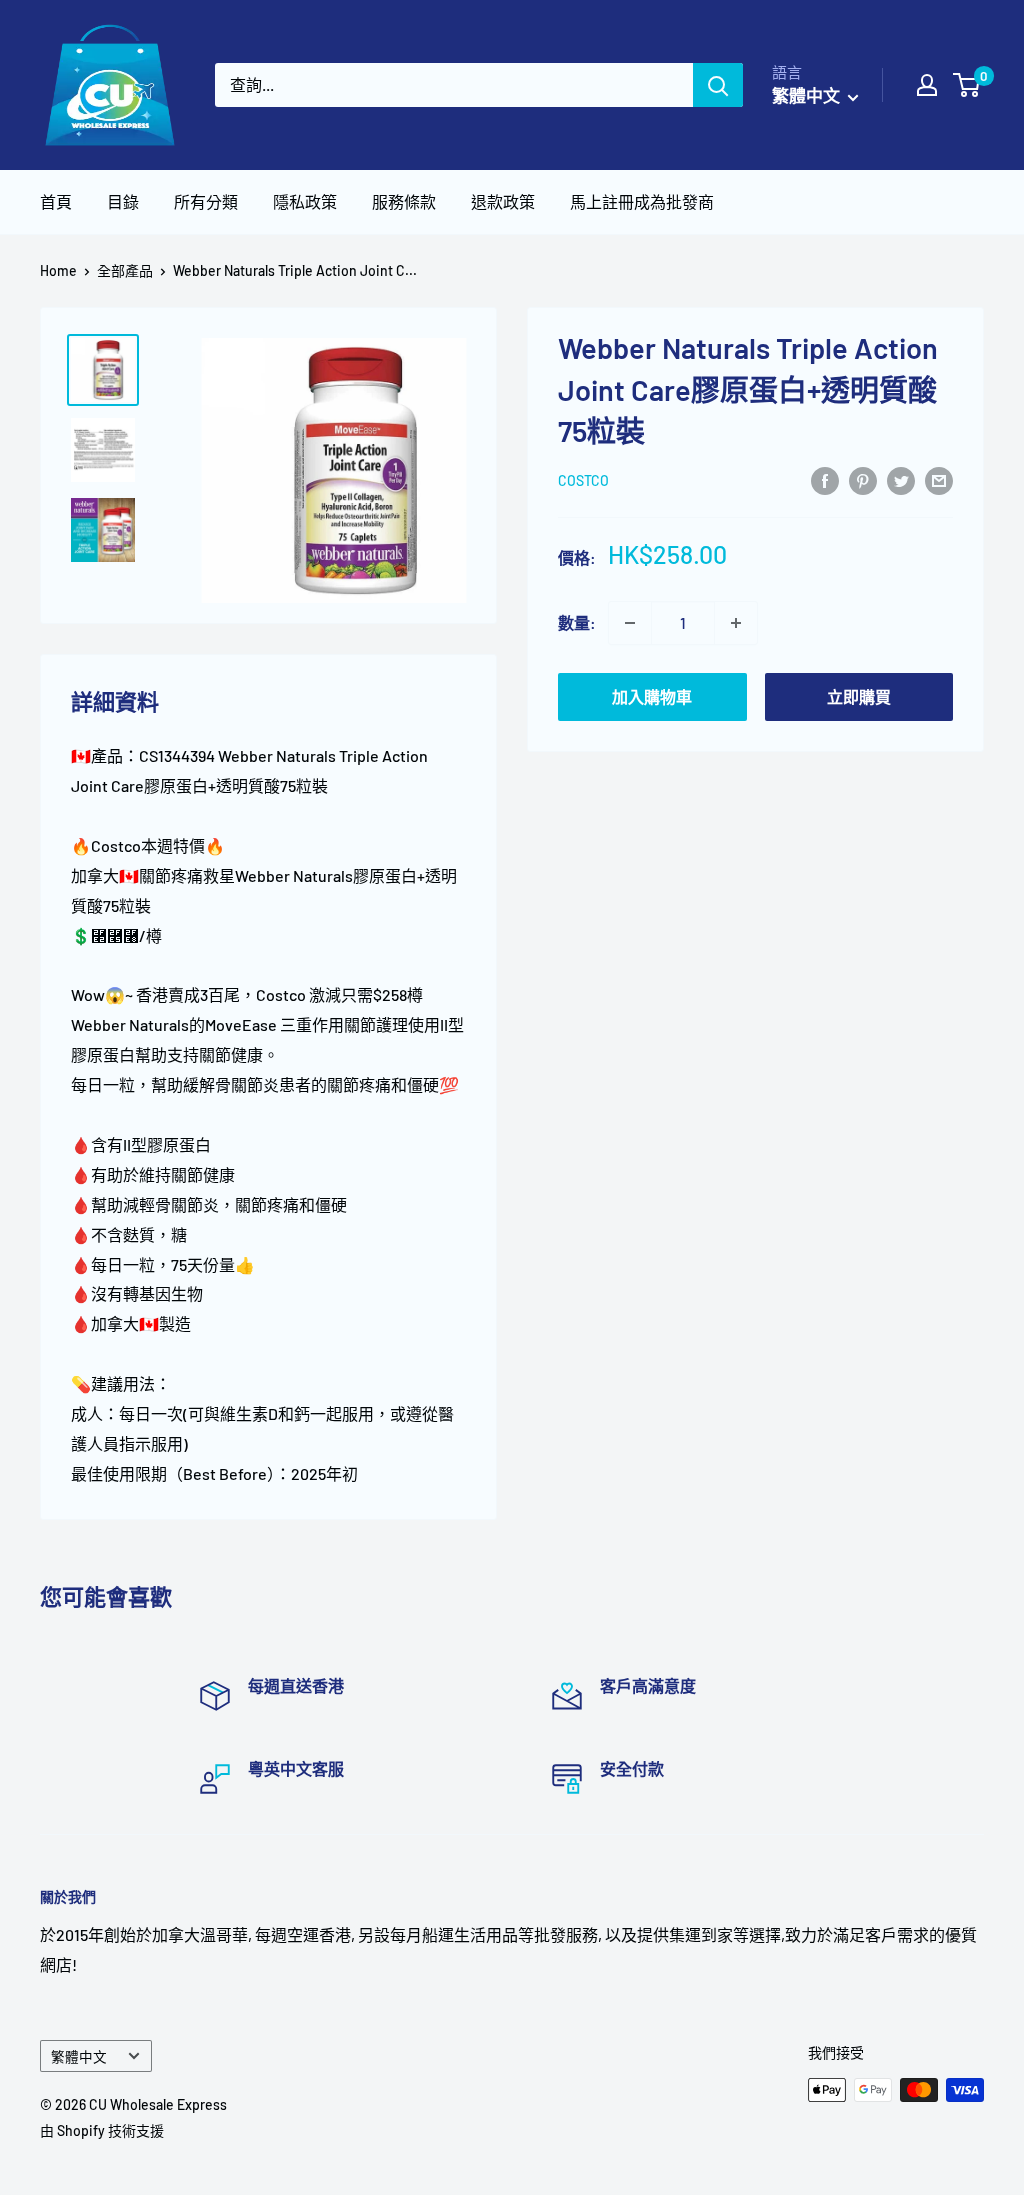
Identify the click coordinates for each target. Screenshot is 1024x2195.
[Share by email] (939, 479)
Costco (583, 480)
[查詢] (718, 85)
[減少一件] (630, 623)
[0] (967, 85)
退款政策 (503, 201)
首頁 (56, 201)
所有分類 (206, 201)
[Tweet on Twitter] (901, 479)
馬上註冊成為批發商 (642, 201)
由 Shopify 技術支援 (102, 2130)
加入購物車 (652, 696)
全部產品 (125, 270)
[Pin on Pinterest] (863, 479)
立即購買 (859, 696)
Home (58, 270)
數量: (577, 622)
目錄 (123, 201)
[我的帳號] (927, 85)
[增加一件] (736, 623)
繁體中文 (79, 2056)
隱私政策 (305, 201)
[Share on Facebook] (825, 479)
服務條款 (404, 201)
